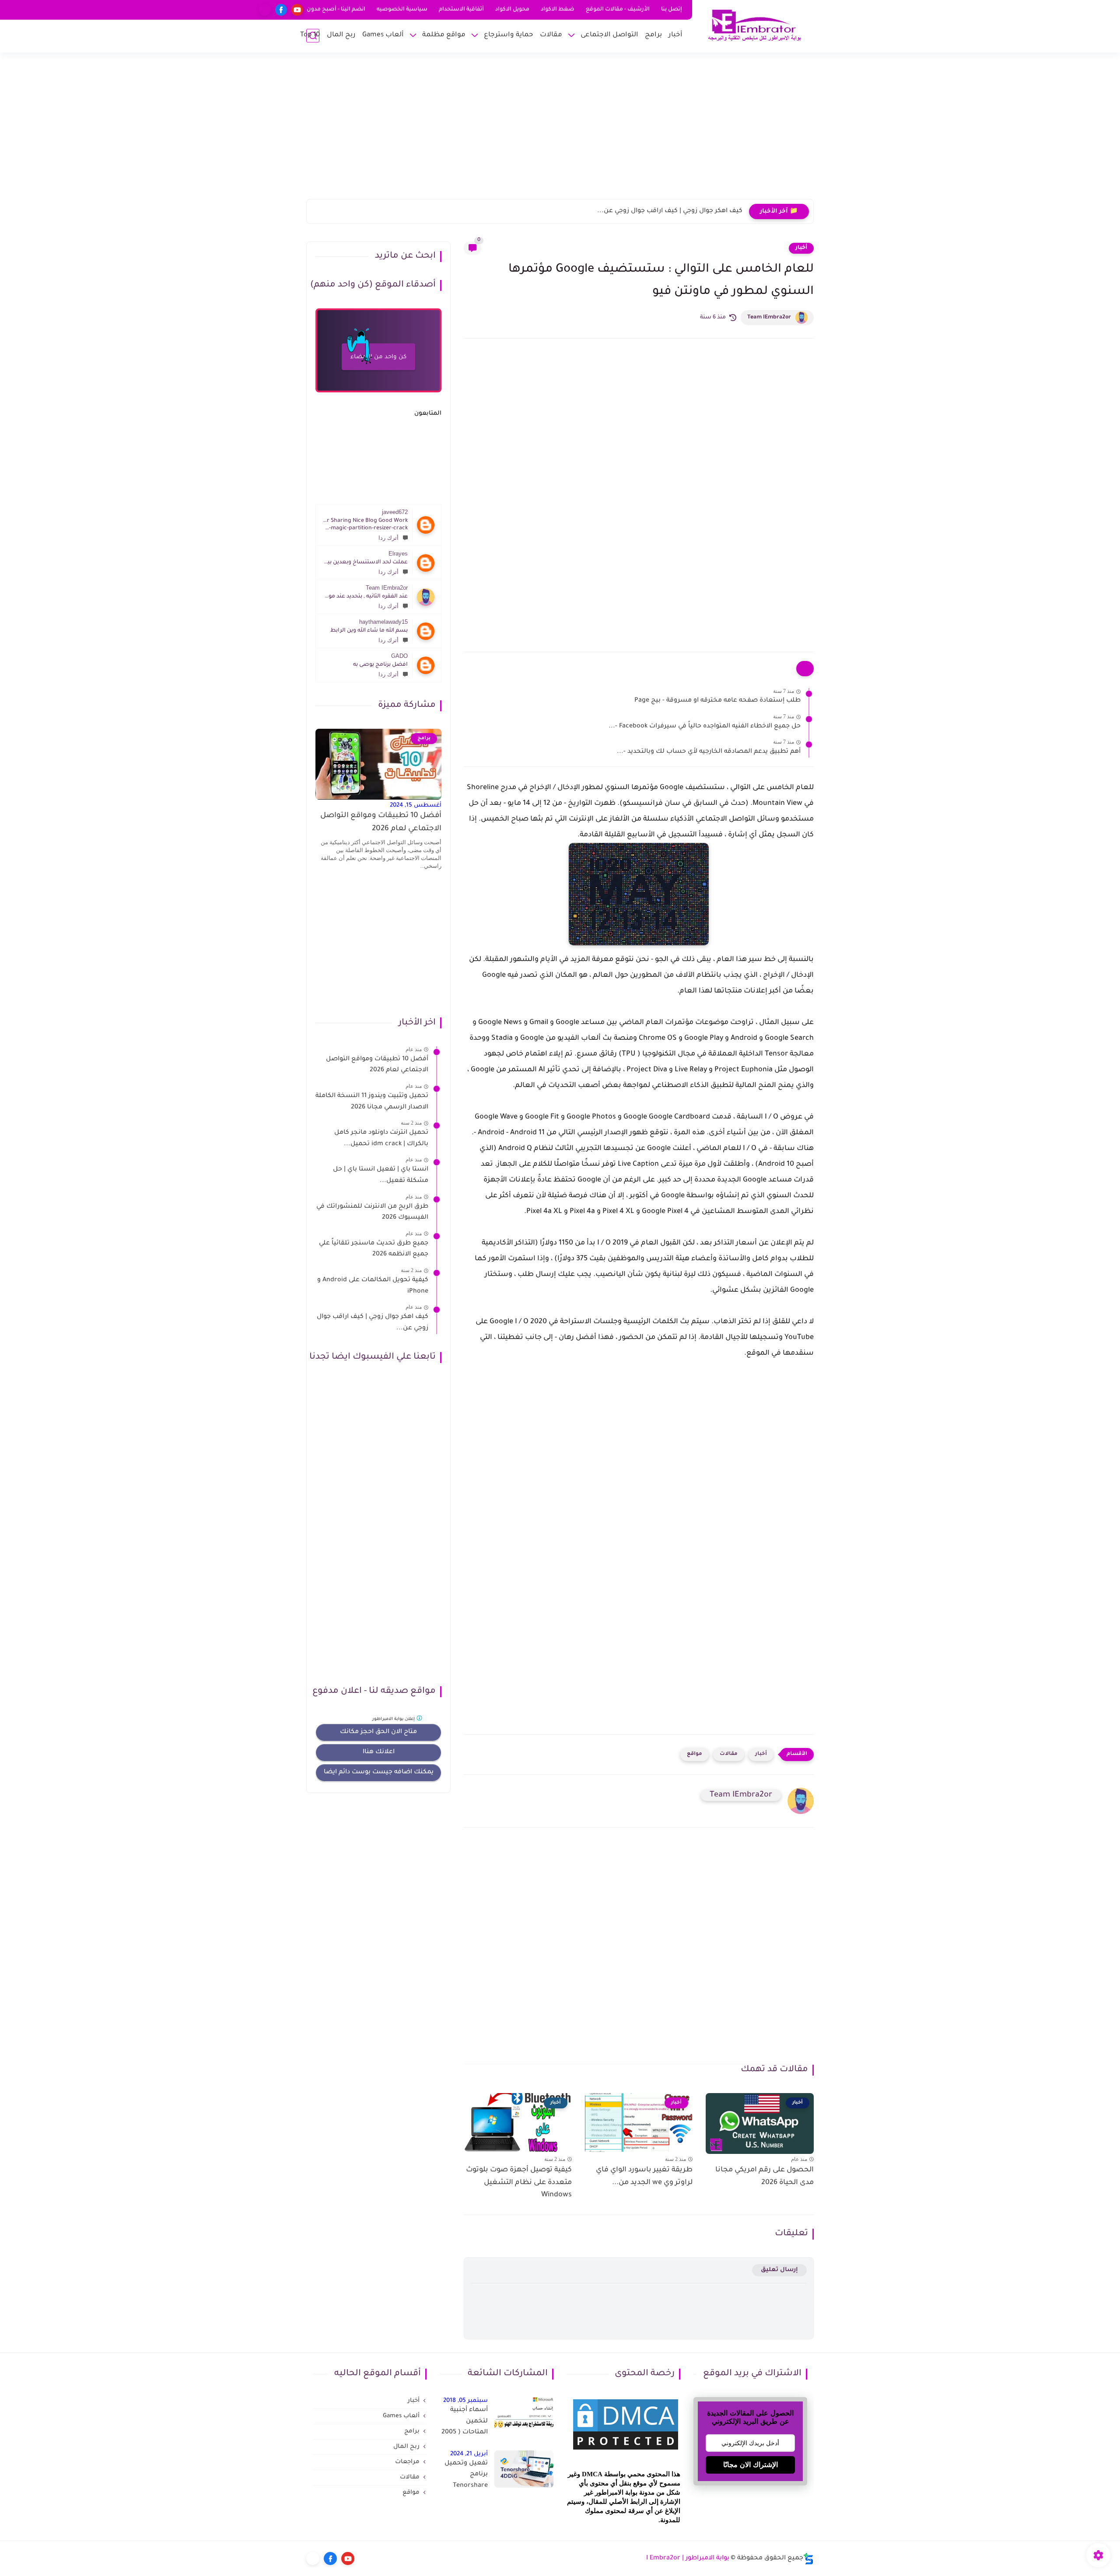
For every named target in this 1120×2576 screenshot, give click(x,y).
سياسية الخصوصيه (402, 10)
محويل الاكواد (512, 10)
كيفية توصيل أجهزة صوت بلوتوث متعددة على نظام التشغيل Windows (519, 2183)
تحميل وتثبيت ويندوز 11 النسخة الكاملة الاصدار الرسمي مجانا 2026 (372, 1102)
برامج (653, 35)
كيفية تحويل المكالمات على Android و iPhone (373, 1286)
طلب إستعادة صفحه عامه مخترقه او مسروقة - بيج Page (717, 701)
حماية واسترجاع (509, 35)
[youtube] (297, 10)
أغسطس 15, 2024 (416, 806)
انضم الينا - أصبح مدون (336, 10)
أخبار (675, 35)
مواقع (695, 1754)
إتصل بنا (672, 10)
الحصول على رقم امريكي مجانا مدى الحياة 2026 (765, 2176)
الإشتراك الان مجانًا (751, 2465)
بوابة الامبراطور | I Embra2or (688, 2559)
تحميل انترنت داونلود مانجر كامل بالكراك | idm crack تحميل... (381, 1139)
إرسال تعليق (779, 2270)
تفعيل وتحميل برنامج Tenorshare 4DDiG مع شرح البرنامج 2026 (465, 2476)
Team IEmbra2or (769, 318)
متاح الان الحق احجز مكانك (378, 1732)
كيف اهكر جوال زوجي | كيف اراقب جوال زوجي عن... (670, 211)
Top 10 (310, 35)
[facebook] (281, 10)
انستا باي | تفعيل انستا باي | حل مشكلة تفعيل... (381, 1175)
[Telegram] (265, 10)
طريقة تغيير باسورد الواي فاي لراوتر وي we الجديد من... (644, 2176)
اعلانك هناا (379, 1752)
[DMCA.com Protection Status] (626, 2451)
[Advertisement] (560, 131)
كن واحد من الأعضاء (378, 357)
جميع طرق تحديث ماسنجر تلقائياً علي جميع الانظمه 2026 (374, 1249)
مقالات (551, 35)
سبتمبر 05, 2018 (465, 2401)
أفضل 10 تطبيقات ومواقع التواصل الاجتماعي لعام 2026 (381, 823)
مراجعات (407, 2462)
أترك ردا (388, 538)
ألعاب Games (383, 35)
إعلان (394, 1719)
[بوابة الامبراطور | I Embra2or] (755, 26)
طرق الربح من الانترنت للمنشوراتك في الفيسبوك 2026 (372, 1213)
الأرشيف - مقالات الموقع (618, 10)
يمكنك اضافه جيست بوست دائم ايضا (379, 1772)
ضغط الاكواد (558, 10)
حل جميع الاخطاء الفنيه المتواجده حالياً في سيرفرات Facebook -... (705, 727)
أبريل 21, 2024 (469, 2454)
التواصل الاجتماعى (609, 35)
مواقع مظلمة (444, 35)
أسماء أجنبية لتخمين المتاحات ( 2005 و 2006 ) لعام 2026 (465, 2423)
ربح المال (341, 35)
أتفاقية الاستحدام (461, 10)
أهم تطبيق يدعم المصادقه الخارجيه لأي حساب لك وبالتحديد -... (709, 752)
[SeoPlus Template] (808, 2559)
